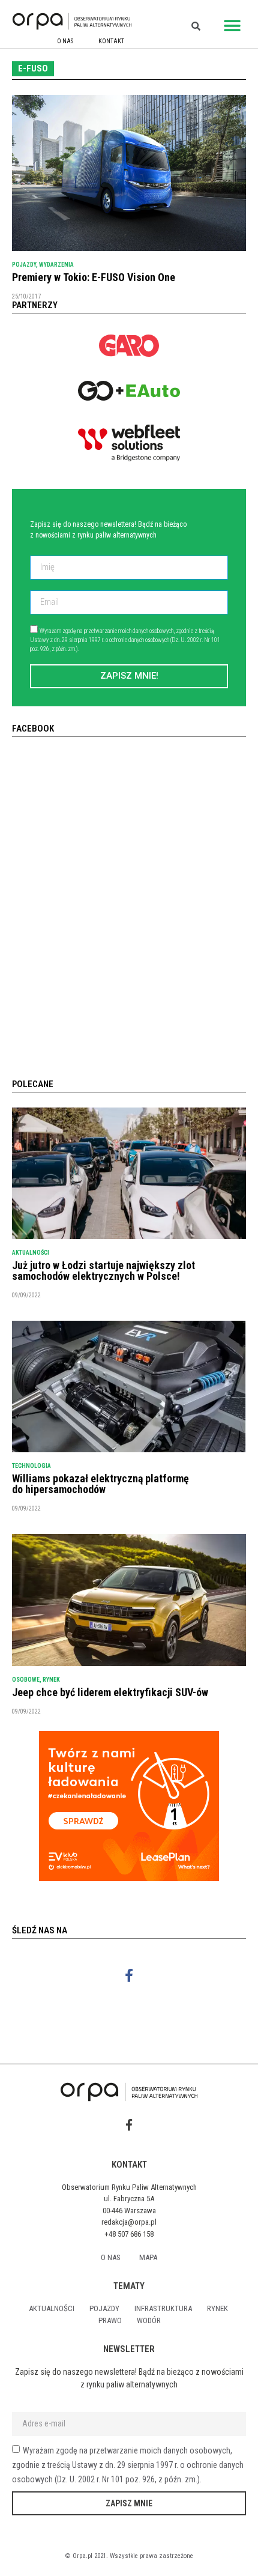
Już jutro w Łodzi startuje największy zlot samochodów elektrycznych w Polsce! (103, 1271)
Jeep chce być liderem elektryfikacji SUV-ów (110, 1692)
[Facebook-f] (129, 1976)
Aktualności (31, 1253)
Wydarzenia (56, 265)
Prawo (110, 2320)
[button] (232, 26)
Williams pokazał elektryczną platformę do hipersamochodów (100, 1484)
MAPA (148, 2257)
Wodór (149, 2320)
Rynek (51, 1680)
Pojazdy (24, 265)
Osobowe (26, 1680)
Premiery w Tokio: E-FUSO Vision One (94, 277)
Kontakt (111, 41)
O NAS (65, 41)
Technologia (31, 1466)
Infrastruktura (163, 2308)
